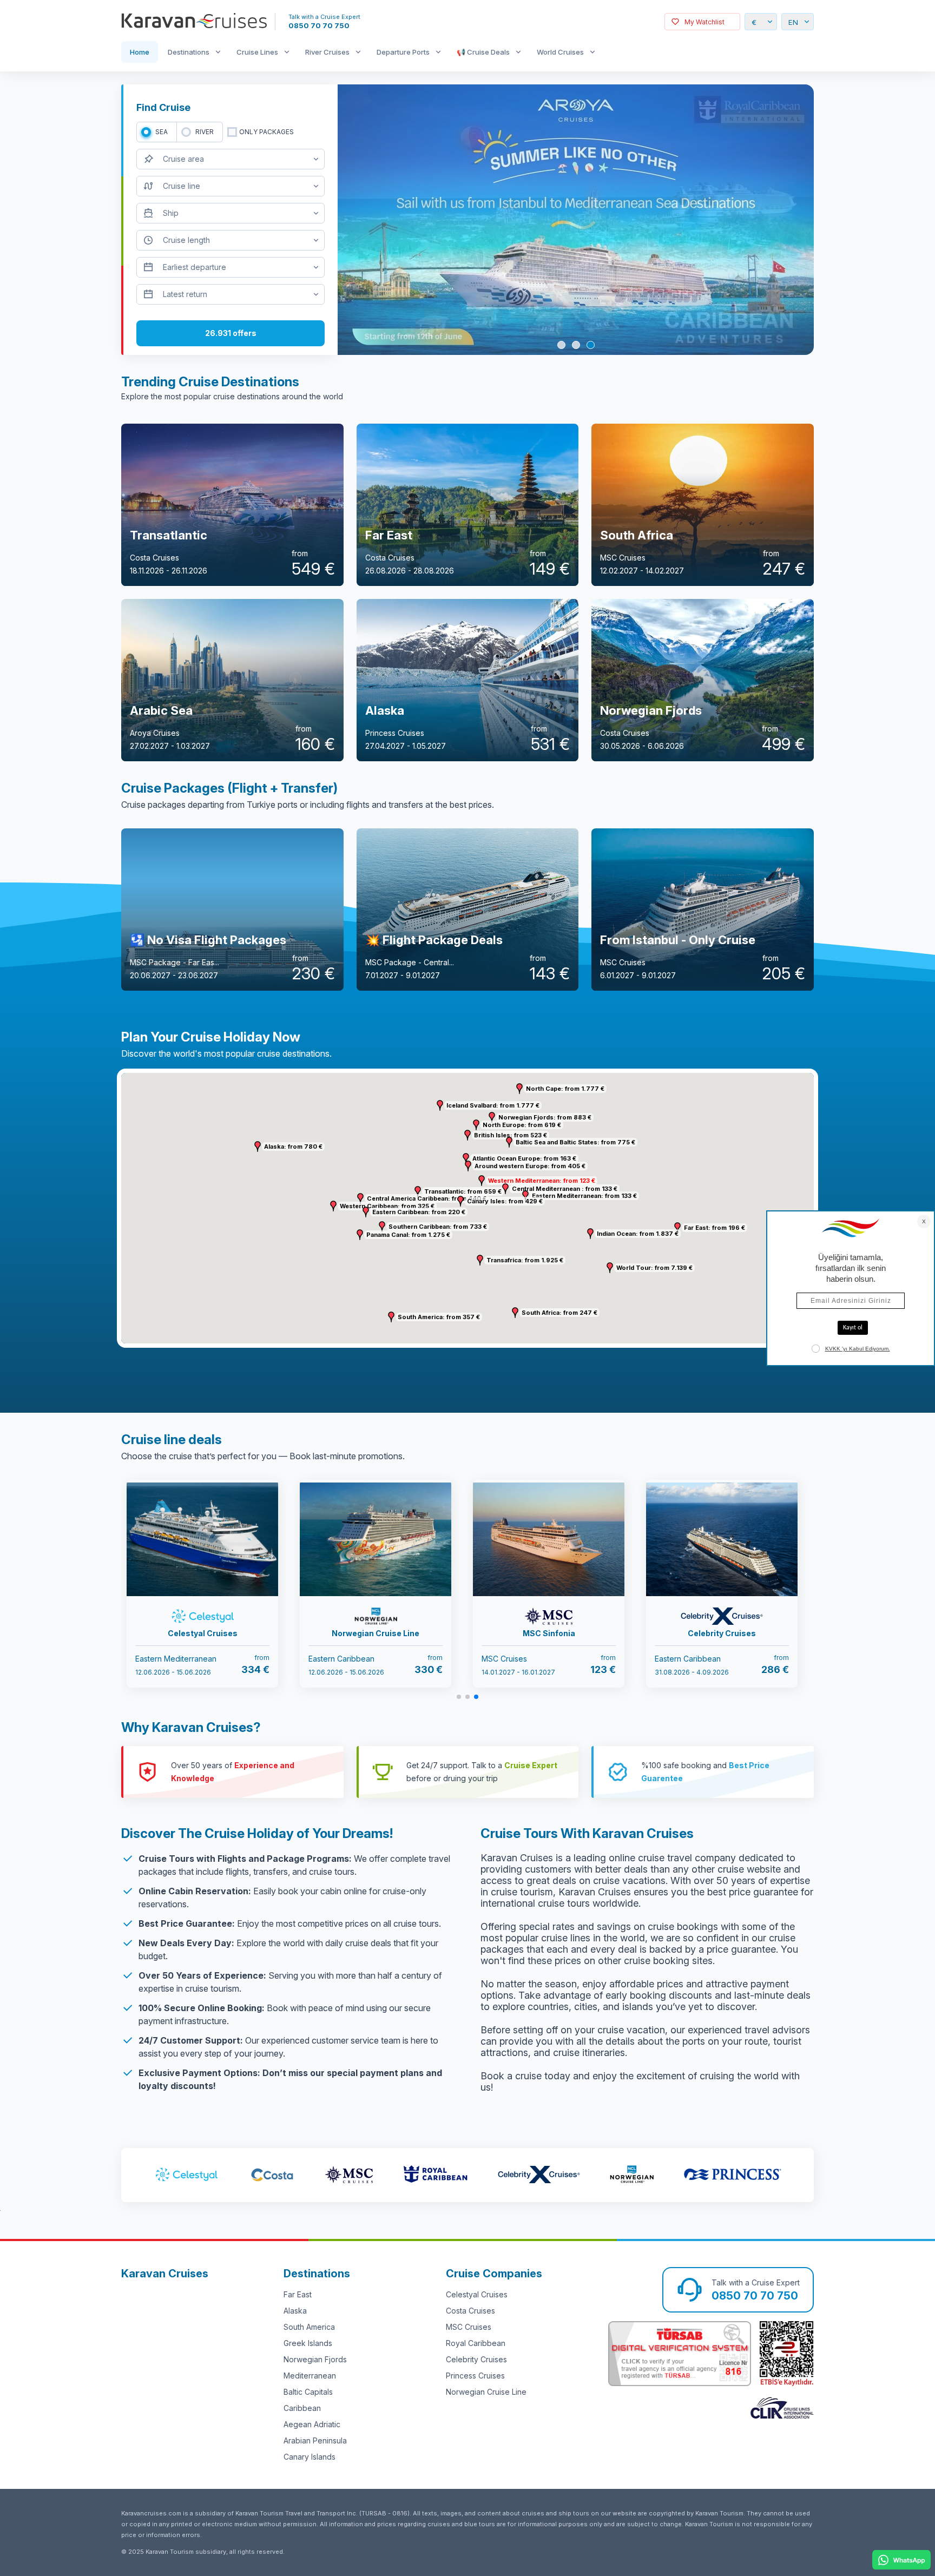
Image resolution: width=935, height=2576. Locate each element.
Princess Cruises (475, 2376)
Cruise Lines (257, 52)
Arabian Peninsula (315, 2440)
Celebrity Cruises (476, 2359)
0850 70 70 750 (319, 25)
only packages (266, 132)
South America (309, 2327)
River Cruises (327, 52)
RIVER (205, 132)
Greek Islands (308, 2343)
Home (140, 52)
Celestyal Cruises (477, 2294)
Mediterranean (310, 2376)
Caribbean (302, 2408)
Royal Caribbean (476, 2343)
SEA (162, 132)
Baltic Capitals (308, 2392)
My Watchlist (704, 22)
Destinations (189, 52)
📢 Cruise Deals (483, 52)
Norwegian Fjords (315, 2359)
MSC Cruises (469, 2327)
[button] (482, 1181)
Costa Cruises (470, 2311)
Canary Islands (310, 2457)
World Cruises (560, 52)
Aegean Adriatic (312, 2424)
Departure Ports (403, 52)
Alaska (295, 2311)
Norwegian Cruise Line (486, 2392)
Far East (298, 2294)
